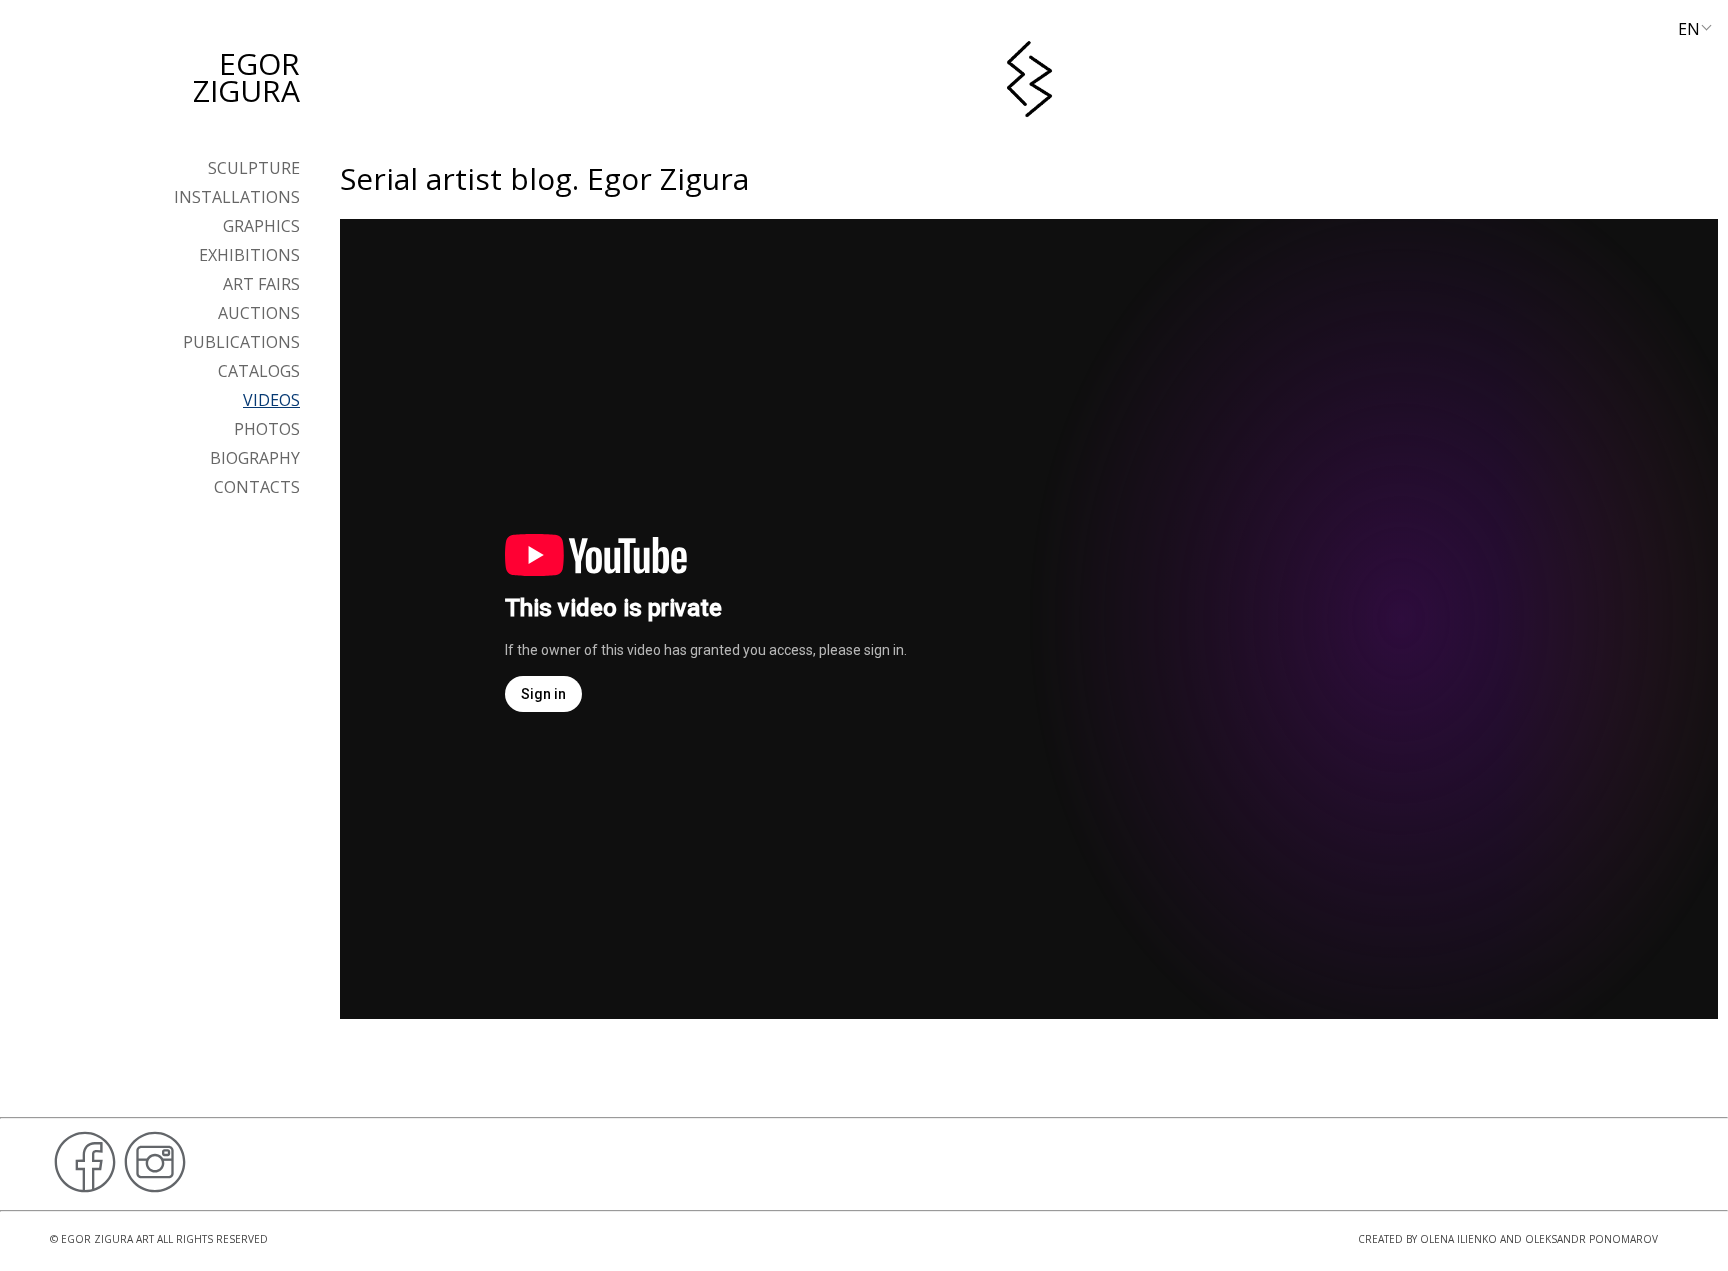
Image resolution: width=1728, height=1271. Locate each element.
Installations (237, 197)
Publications (241, 342)
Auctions (259, 313)
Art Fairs (261, 284)
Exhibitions (249, 255)
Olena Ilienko (1458, 1239)
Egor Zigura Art (107, 1239)
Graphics (261, 226)
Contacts (257, 487)
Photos (267, 429)
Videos (271, 400)
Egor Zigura (246, 77)
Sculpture (254, 168)
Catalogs (259, 371)
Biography (255, 458)
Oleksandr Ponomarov (1591, 1239)
